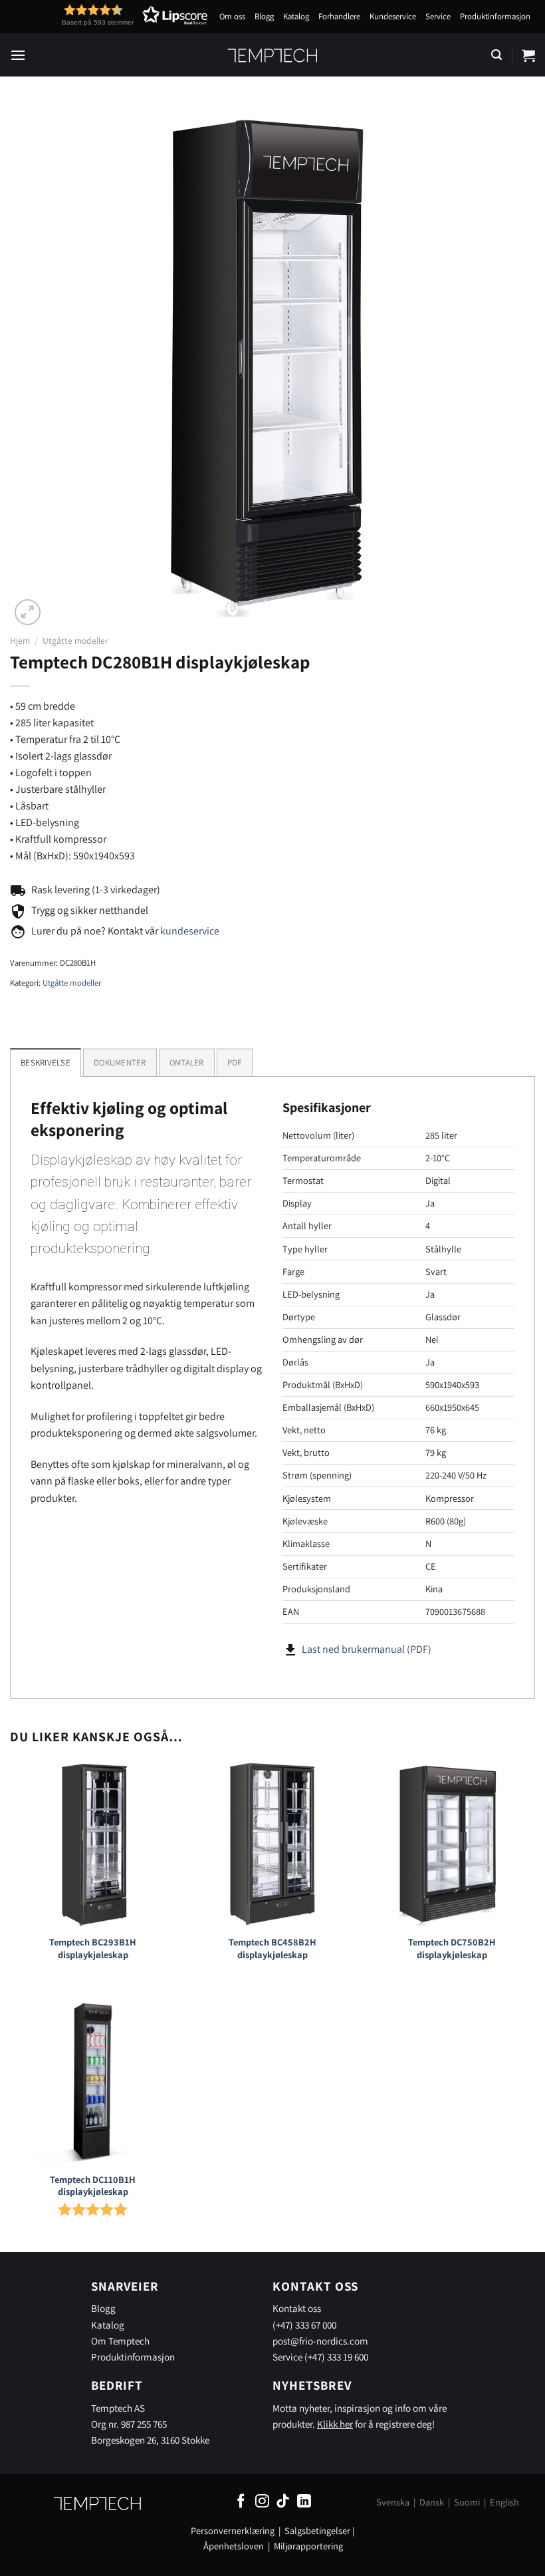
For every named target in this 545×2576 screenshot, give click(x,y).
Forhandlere (339, 16)
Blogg (264, 16)
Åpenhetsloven (234, 2546)
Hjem (20, 641)
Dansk (432, 2502)
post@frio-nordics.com (320, 2341)
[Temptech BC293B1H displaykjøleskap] (93, 1844)
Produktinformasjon (495, 16)
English (504, 2502)
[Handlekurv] (528, 55)
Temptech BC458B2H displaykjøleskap (272, 1948)
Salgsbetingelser (317, 2530)
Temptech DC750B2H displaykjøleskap (452, 1948)
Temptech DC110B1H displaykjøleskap (93, 2186)
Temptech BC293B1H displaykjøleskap (93, 1948)
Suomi (467, 2502)
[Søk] (496, 55)
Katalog (296, 16)
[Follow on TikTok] (283, 2502)
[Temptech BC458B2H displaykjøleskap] (272, 1844)
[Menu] (18, 55)
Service (438, 16)
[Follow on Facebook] (241, 2502)
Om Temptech (120, 2341)
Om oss (232, 16)
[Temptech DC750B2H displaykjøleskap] (452, 1844)
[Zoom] (28, 612)
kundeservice (190, 931)
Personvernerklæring (233, 2530)
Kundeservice (393, 16)
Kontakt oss (297, 2308)
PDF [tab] (235, 1063)
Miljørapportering (308, 2546)
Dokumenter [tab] (120, 1063)
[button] (110, 15)
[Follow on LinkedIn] (304, 2502)
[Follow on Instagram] (262, 2502)
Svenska (393, 2502)
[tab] (187, 1062)
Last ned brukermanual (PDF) (367, 1649)
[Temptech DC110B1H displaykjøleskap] (93, 2081)
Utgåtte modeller (75, 641)
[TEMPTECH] (273, 55)
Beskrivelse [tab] (46, 1063)
